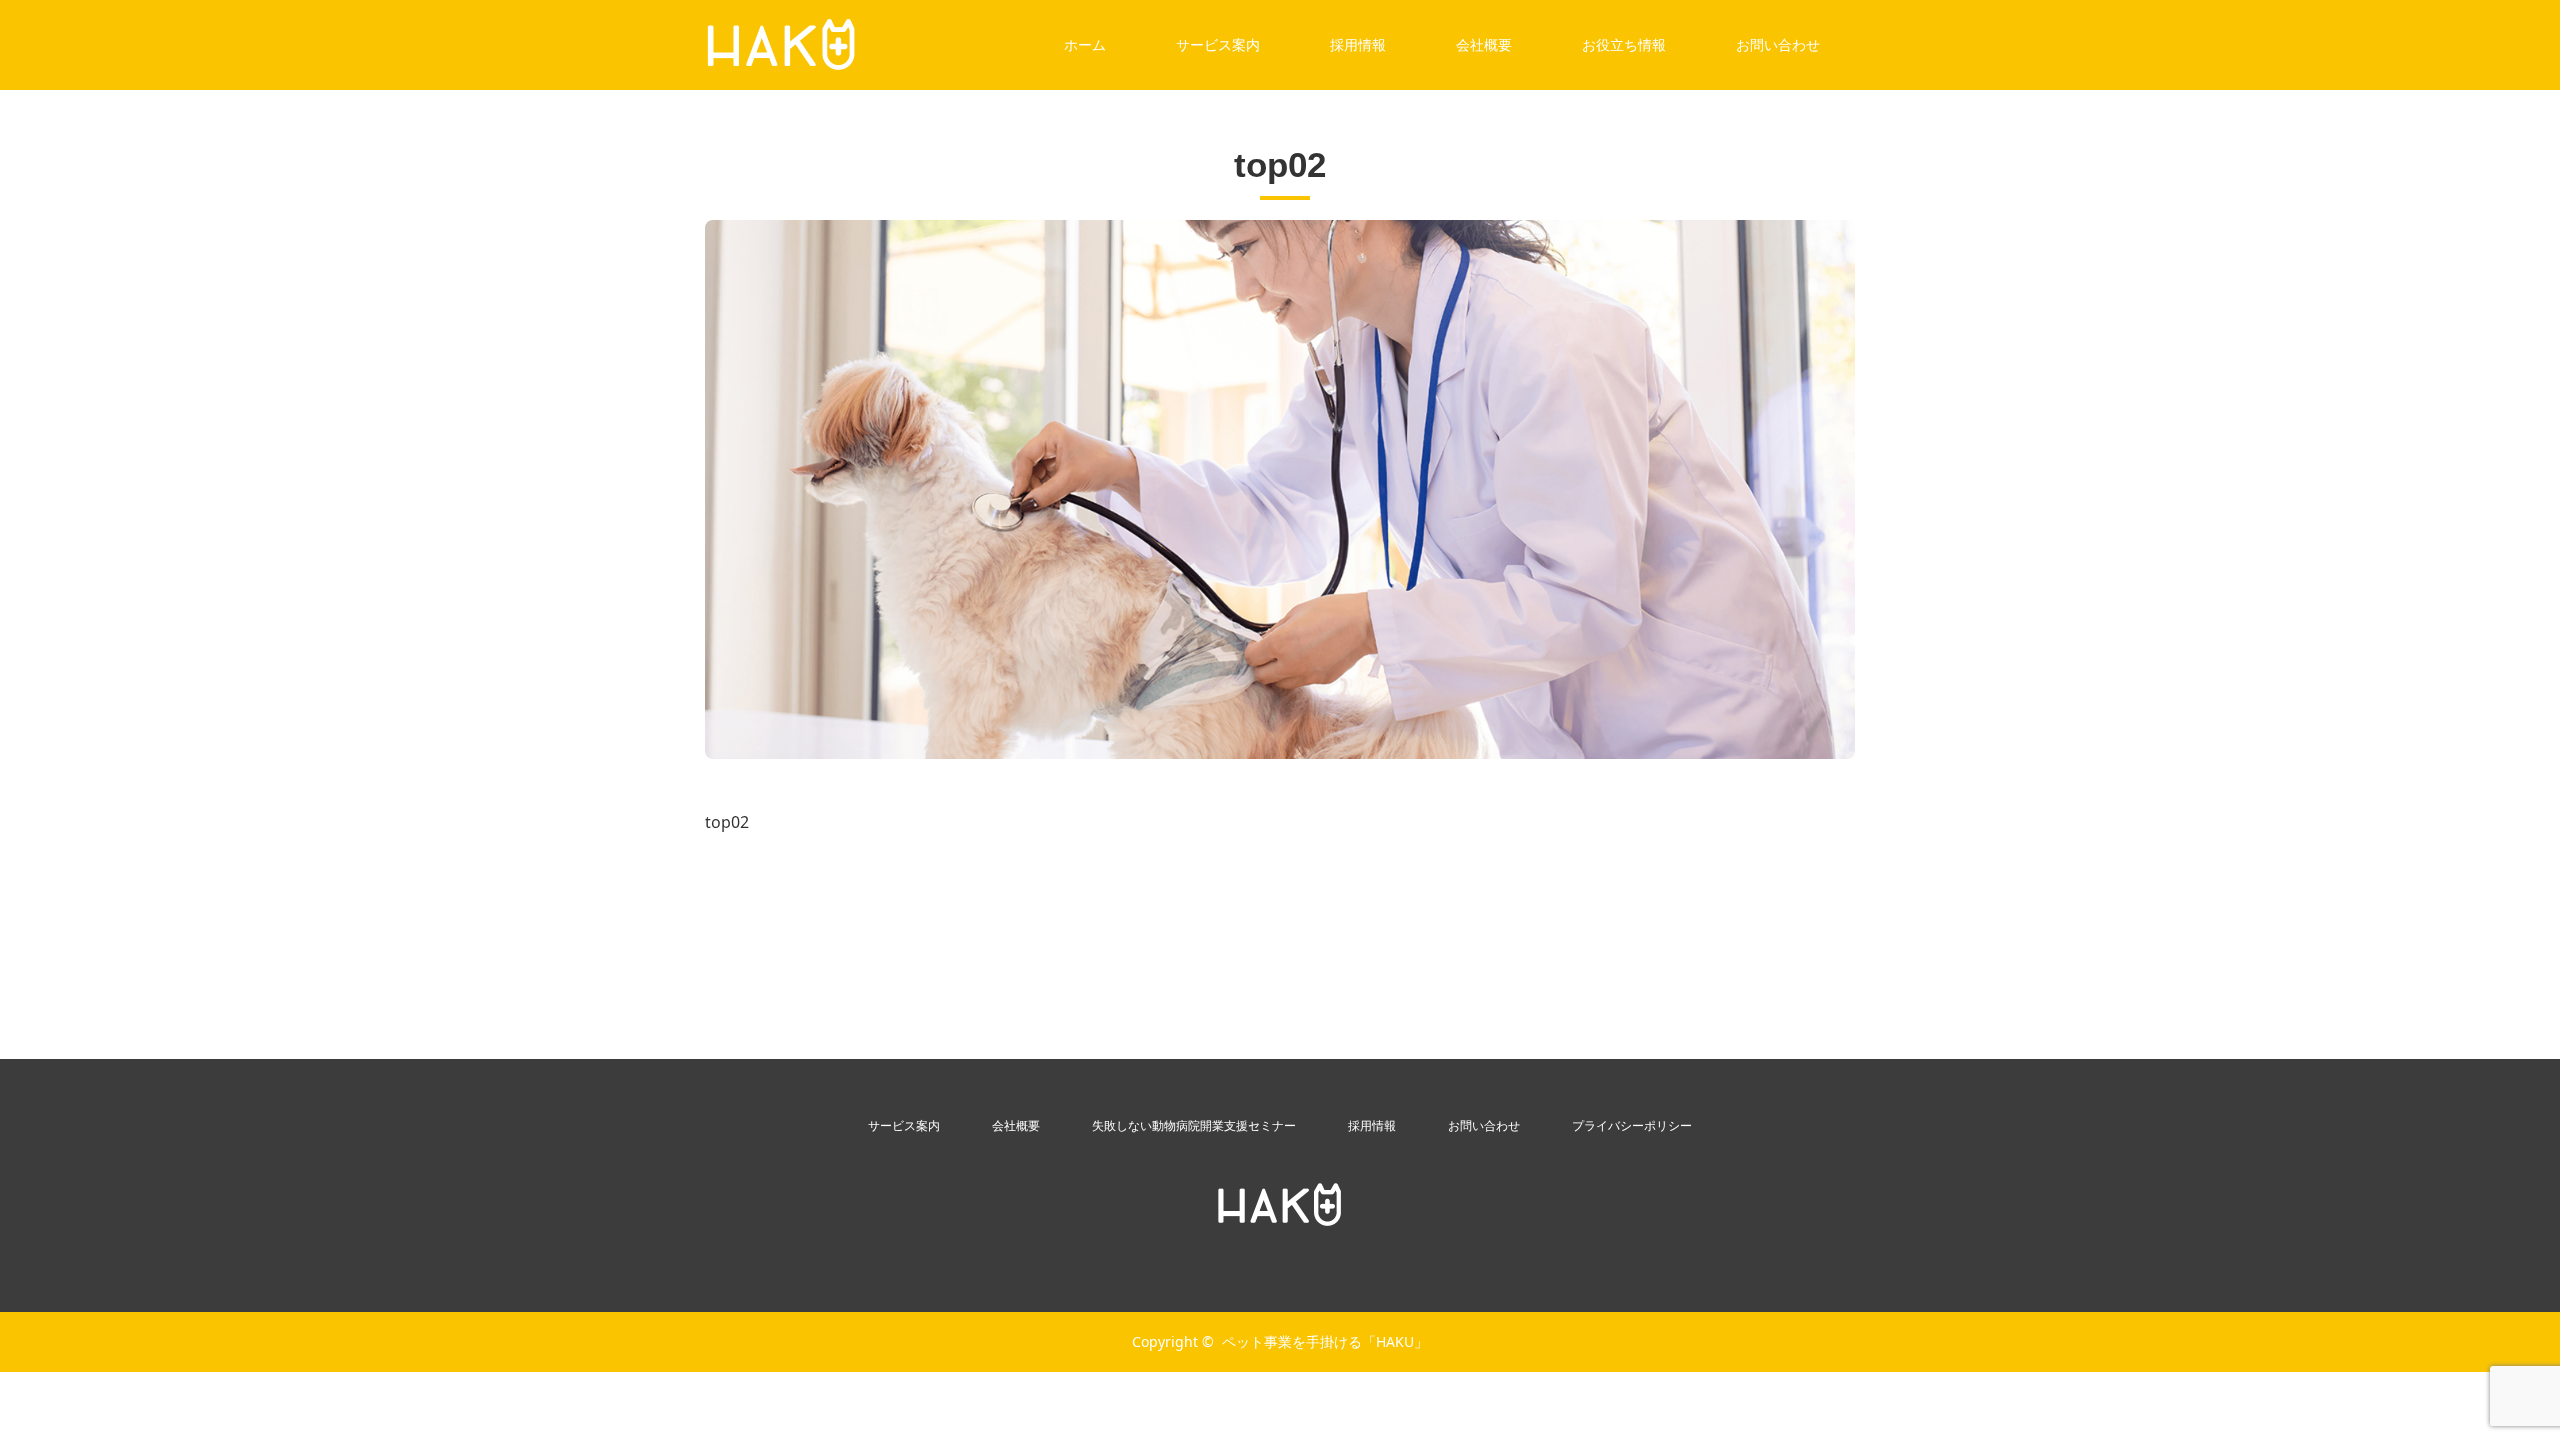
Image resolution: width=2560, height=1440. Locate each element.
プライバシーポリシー (1632, 1125)
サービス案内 (1218, 44)
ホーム (1085, 44)
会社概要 (1484, 44)
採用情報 (1358, 44)
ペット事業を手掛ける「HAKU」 (1325, 1341)
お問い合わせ (1778, 44)
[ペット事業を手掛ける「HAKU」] (1280, 1205)
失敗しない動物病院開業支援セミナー (1194, 1125)
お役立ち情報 (1624, 44)
